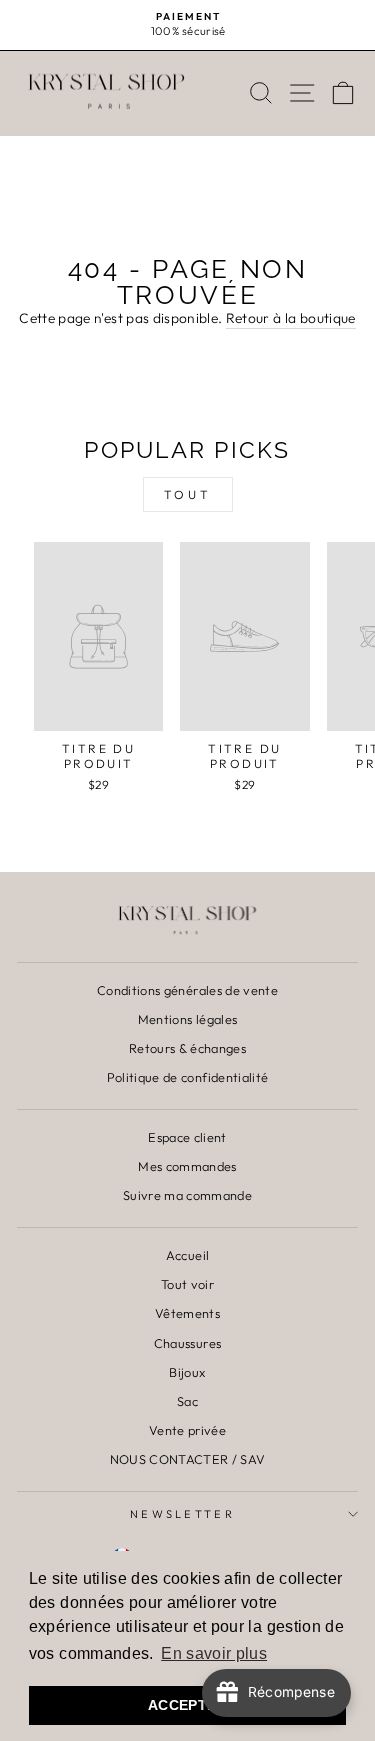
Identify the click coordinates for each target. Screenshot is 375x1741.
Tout (187, 494)
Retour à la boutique (291, 318)
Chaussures (187, 1343)
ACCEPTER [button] (187, 1705)
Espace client (187, 1137)
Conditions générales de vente (187, 990)
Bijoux (187, 1372)
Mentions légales (188, 1019)
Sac (187, 1401)
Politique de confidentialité (188, 1077)
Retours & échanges (187, 1048)
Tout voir (187, 1284)
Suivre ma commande (187, 1195)
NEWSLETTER (182, 1514)
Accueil (187, 1255)
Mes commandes (187, 1166)
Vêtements (187, 1313)
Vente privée (187, 1430)
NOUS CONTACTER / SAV (188, 1459)
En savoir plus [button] (214, 1653)
